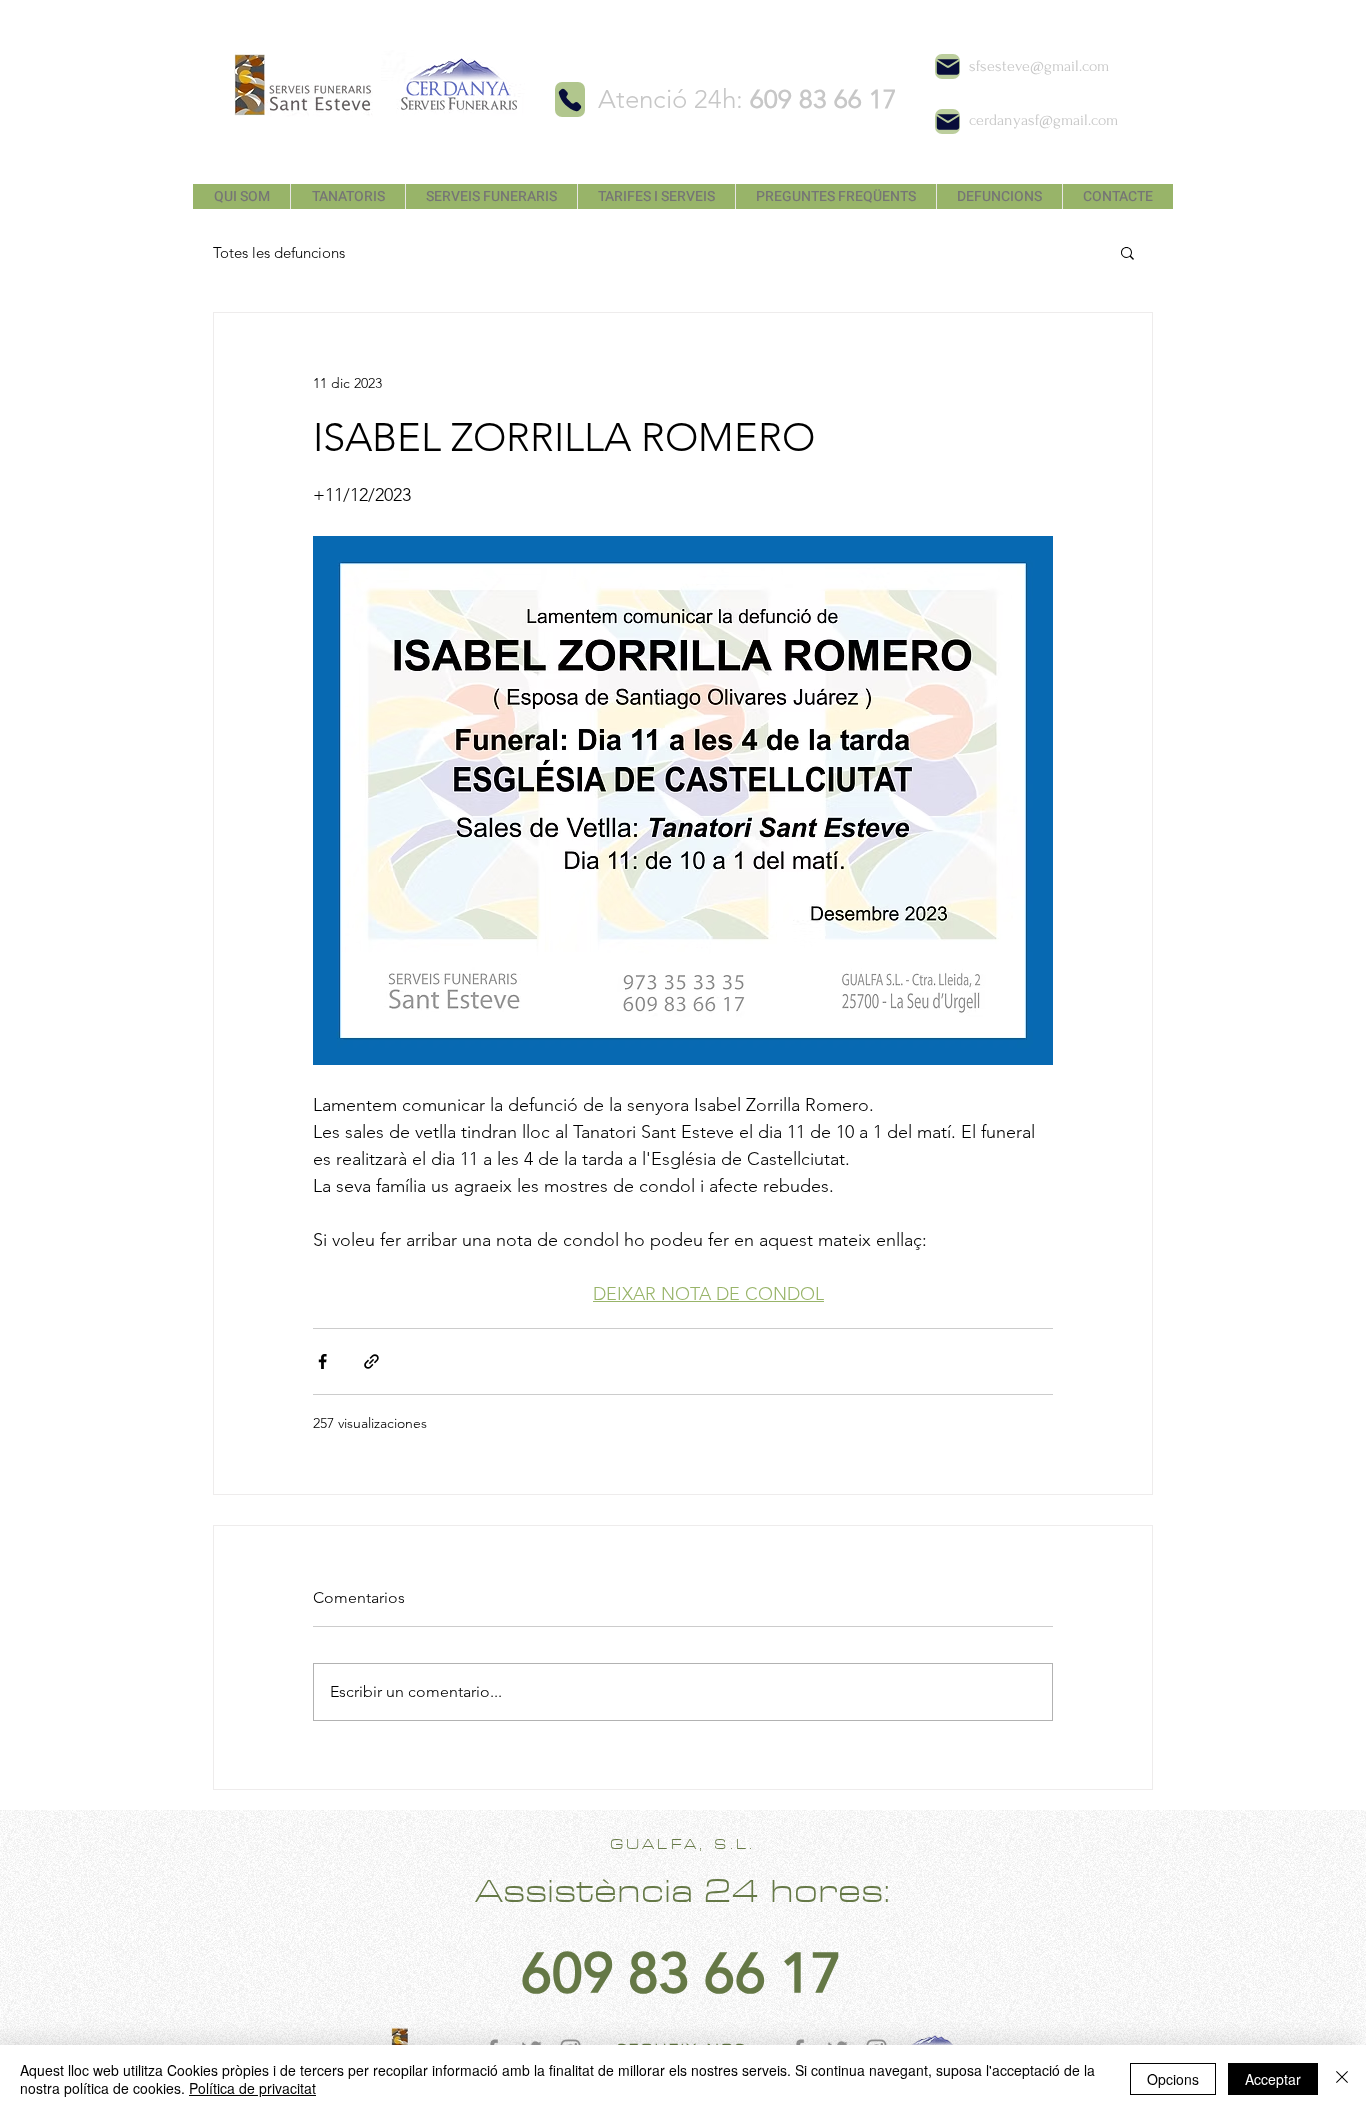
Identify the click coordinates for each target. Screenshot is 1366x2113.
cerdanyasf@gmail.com (1043, 120)
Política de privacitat (252, 2088)
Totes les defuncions (279, 252)
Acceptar (1273, 2079)
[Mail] (947, 66)
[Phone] (570, 99)
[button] (1127, 252)
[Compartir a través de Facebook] (322, 1361)
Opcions (1173, 2079)
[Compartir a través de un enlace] (371, 1361)
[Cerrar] (1342, 2079)
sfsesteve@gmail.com (1039, 66)
